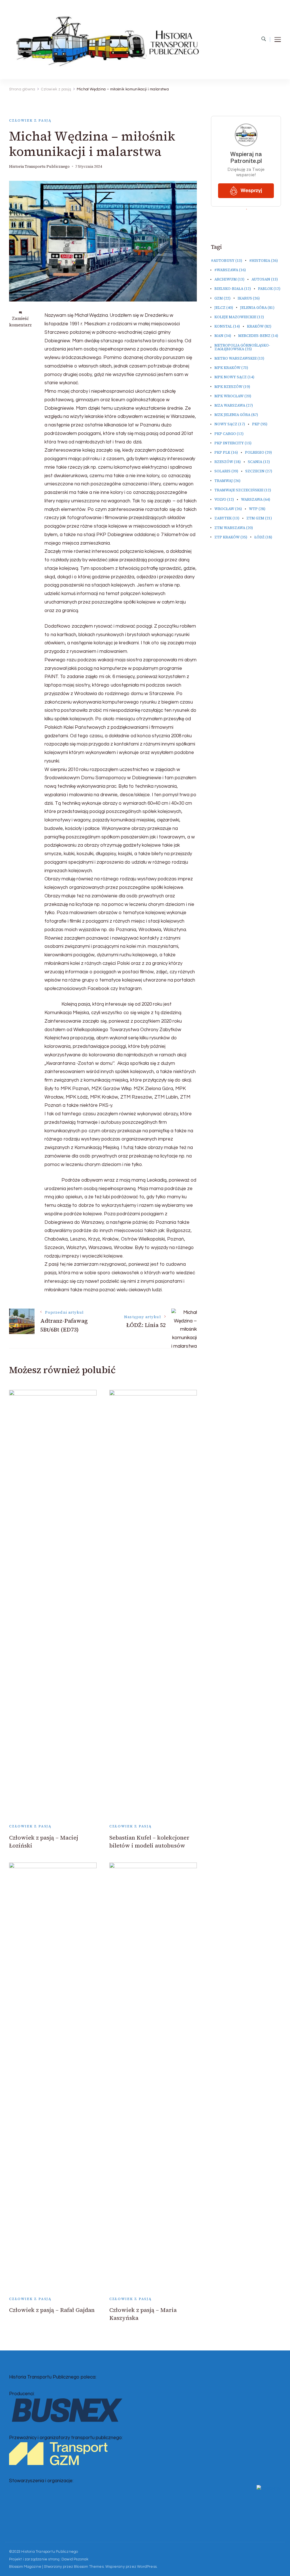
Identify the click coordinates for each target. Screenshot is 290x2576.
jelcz (224, 308)
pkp (260, 424)
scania (259, 462)
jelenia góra (257, 308)
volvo (224, 499)
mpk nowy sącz (234, 377)
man (223, 336)
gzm (222, 298)
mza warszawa (234, 405)
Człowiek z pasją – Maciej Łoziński (44, 1842)
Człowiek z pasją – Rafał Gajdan (52, 2310)
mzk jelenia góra (236, 415)
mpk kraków (231, 368)
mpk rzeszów (232, 387)
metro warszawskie (239, 358)
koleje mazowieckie (239, 317)
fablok (269, 289)
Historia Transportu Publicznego (39, 166)
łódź (263, 537)
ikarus (249, 298)
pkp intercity (233, 443)
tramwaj (227, 481)
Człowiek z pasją (30, 120)
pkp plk (226, 452)
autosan (265, 279)
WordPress (147, 2567)
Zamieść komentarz (20, 322)
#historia (264, 261)
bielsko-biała (233, 289)
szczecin (259, 471)
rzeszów (228, 462)
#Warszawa (230, 270)
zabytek (227, 518)
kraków (259, 326)
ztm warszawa (234, 528)
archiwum (229, 279)
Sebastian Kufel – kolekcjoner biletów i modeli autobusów (149, 1842)
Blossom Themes (89, 2567)
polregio (258, 452)
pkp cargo (229, 434)
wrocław (228, 509)
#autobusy (227, 261)
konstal (227, 326)
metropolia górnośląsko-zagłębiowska (242, 347)
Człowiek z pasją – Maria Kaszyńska (143, 2314)
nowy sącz (230, 424)
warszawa (256, 499)
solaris (226, 471)
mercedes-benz (258, 336)
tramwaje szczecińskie (243, 490)
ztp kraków (231, 537)
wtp (257, 509)
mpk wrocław (233, 396)
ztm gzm (259, 518)
